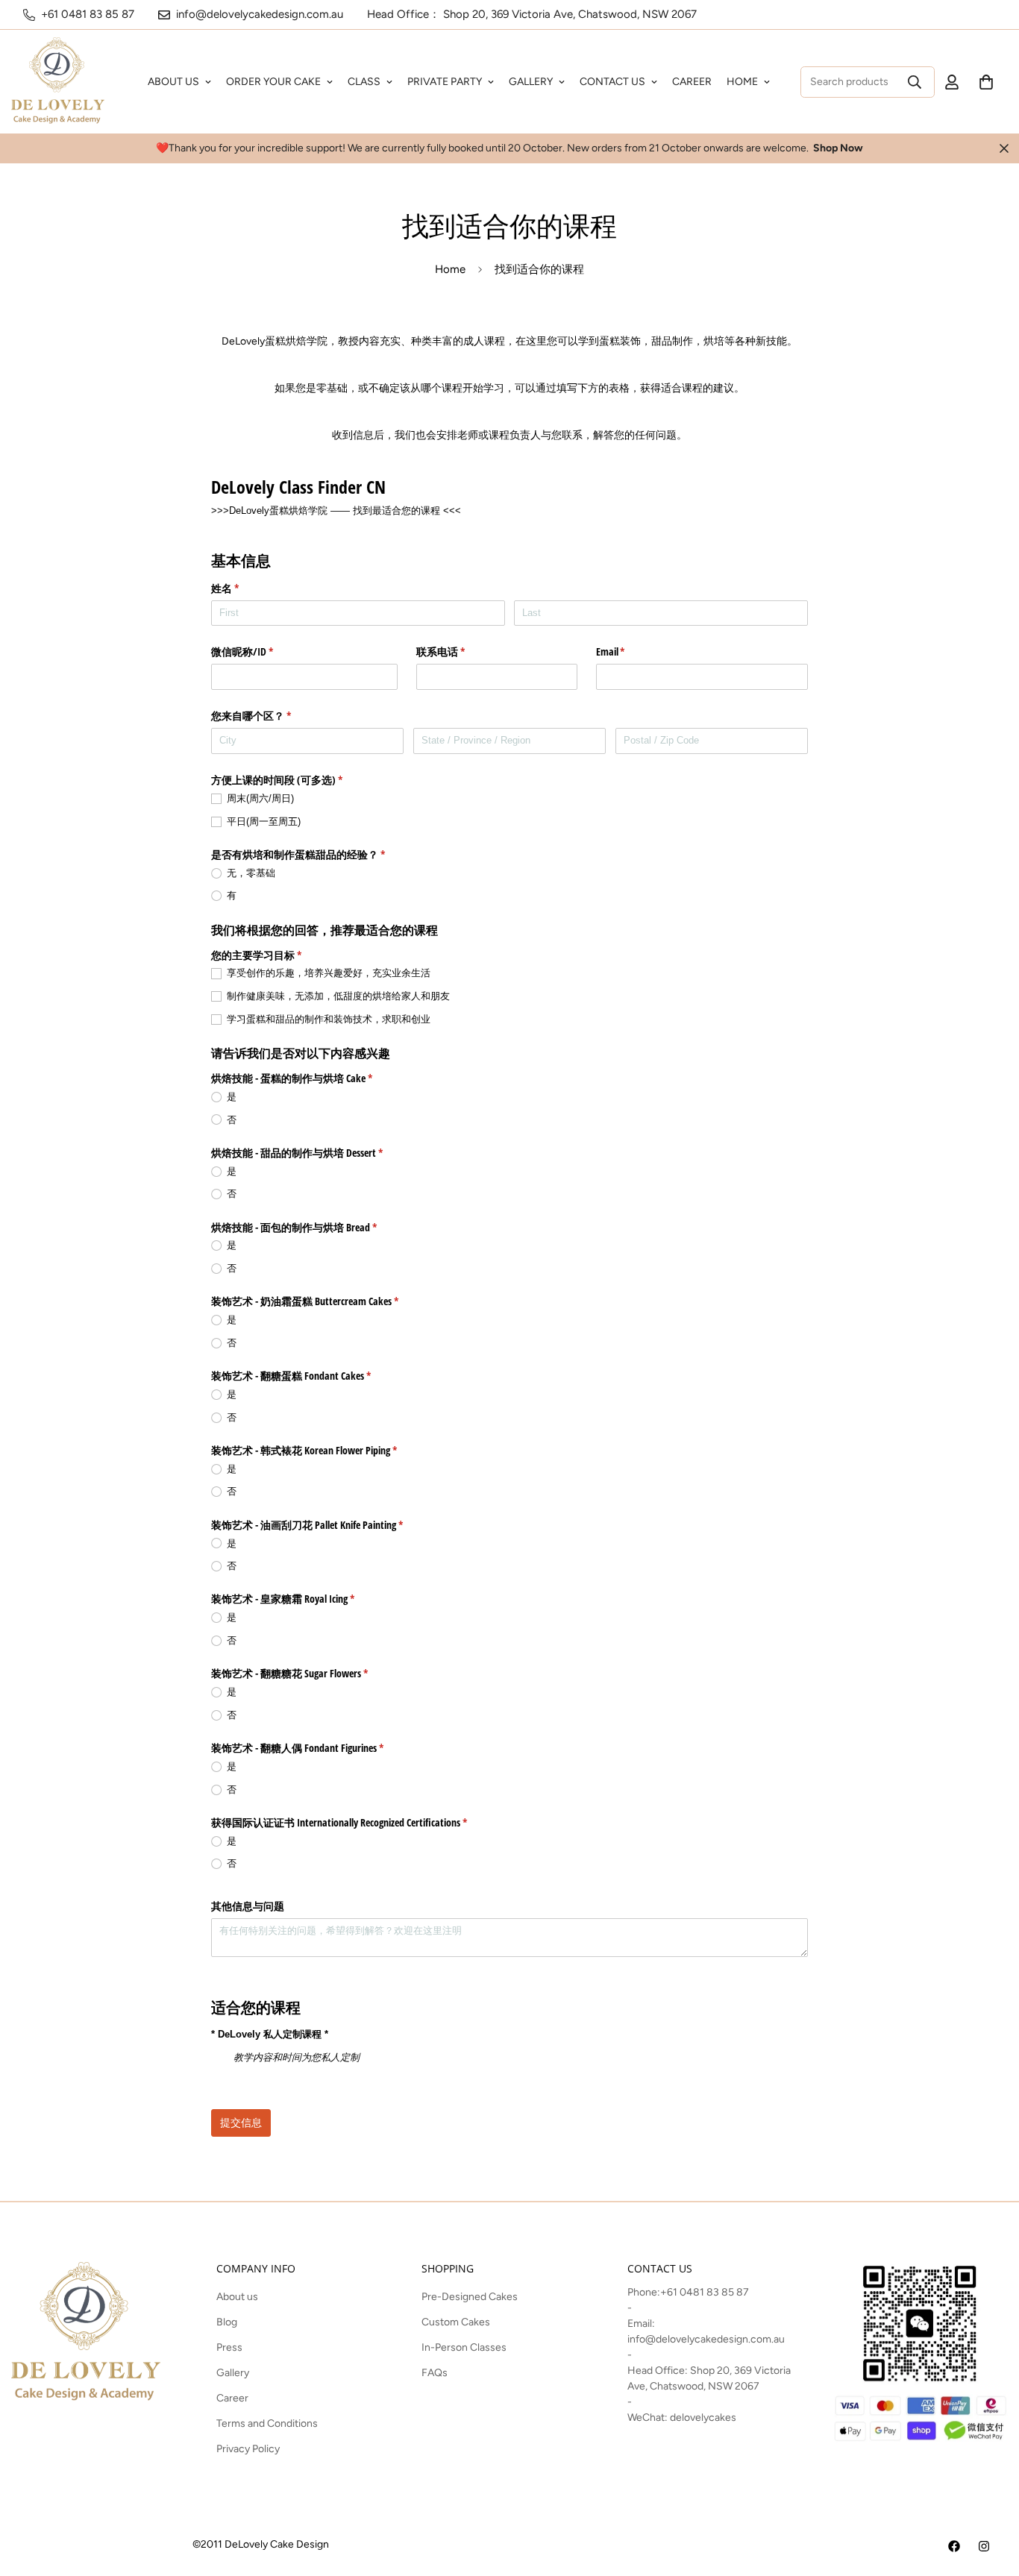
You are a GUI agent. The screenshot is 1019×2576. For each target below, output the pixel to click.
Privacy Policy (248, 2449)
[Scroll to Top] (990, 2495)
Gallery (233, 2373)
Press (229, 2347)
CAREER (692, 82)
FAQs (435, 2373)
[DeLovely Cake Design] (954, 2546)
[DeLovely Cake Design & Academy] (58, 82)
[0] (986, 82)
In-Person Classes (464, 2347)
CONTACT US (612, 82)
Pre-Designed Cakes (470, 2297)
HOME (742, 82)
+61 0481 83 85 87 (705, 2292)
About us (237, 2297)
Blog (227, 2322)
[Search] (915, 82)
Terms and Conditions (267, 2423)
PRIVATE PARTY (445, 82)
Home (450, 269)
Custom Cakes (456, 2322)
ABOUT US (173, 82)
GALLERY (531, 82)
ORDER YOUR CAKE (273, 82)
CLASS (364, 82)
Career (232, 2398)
